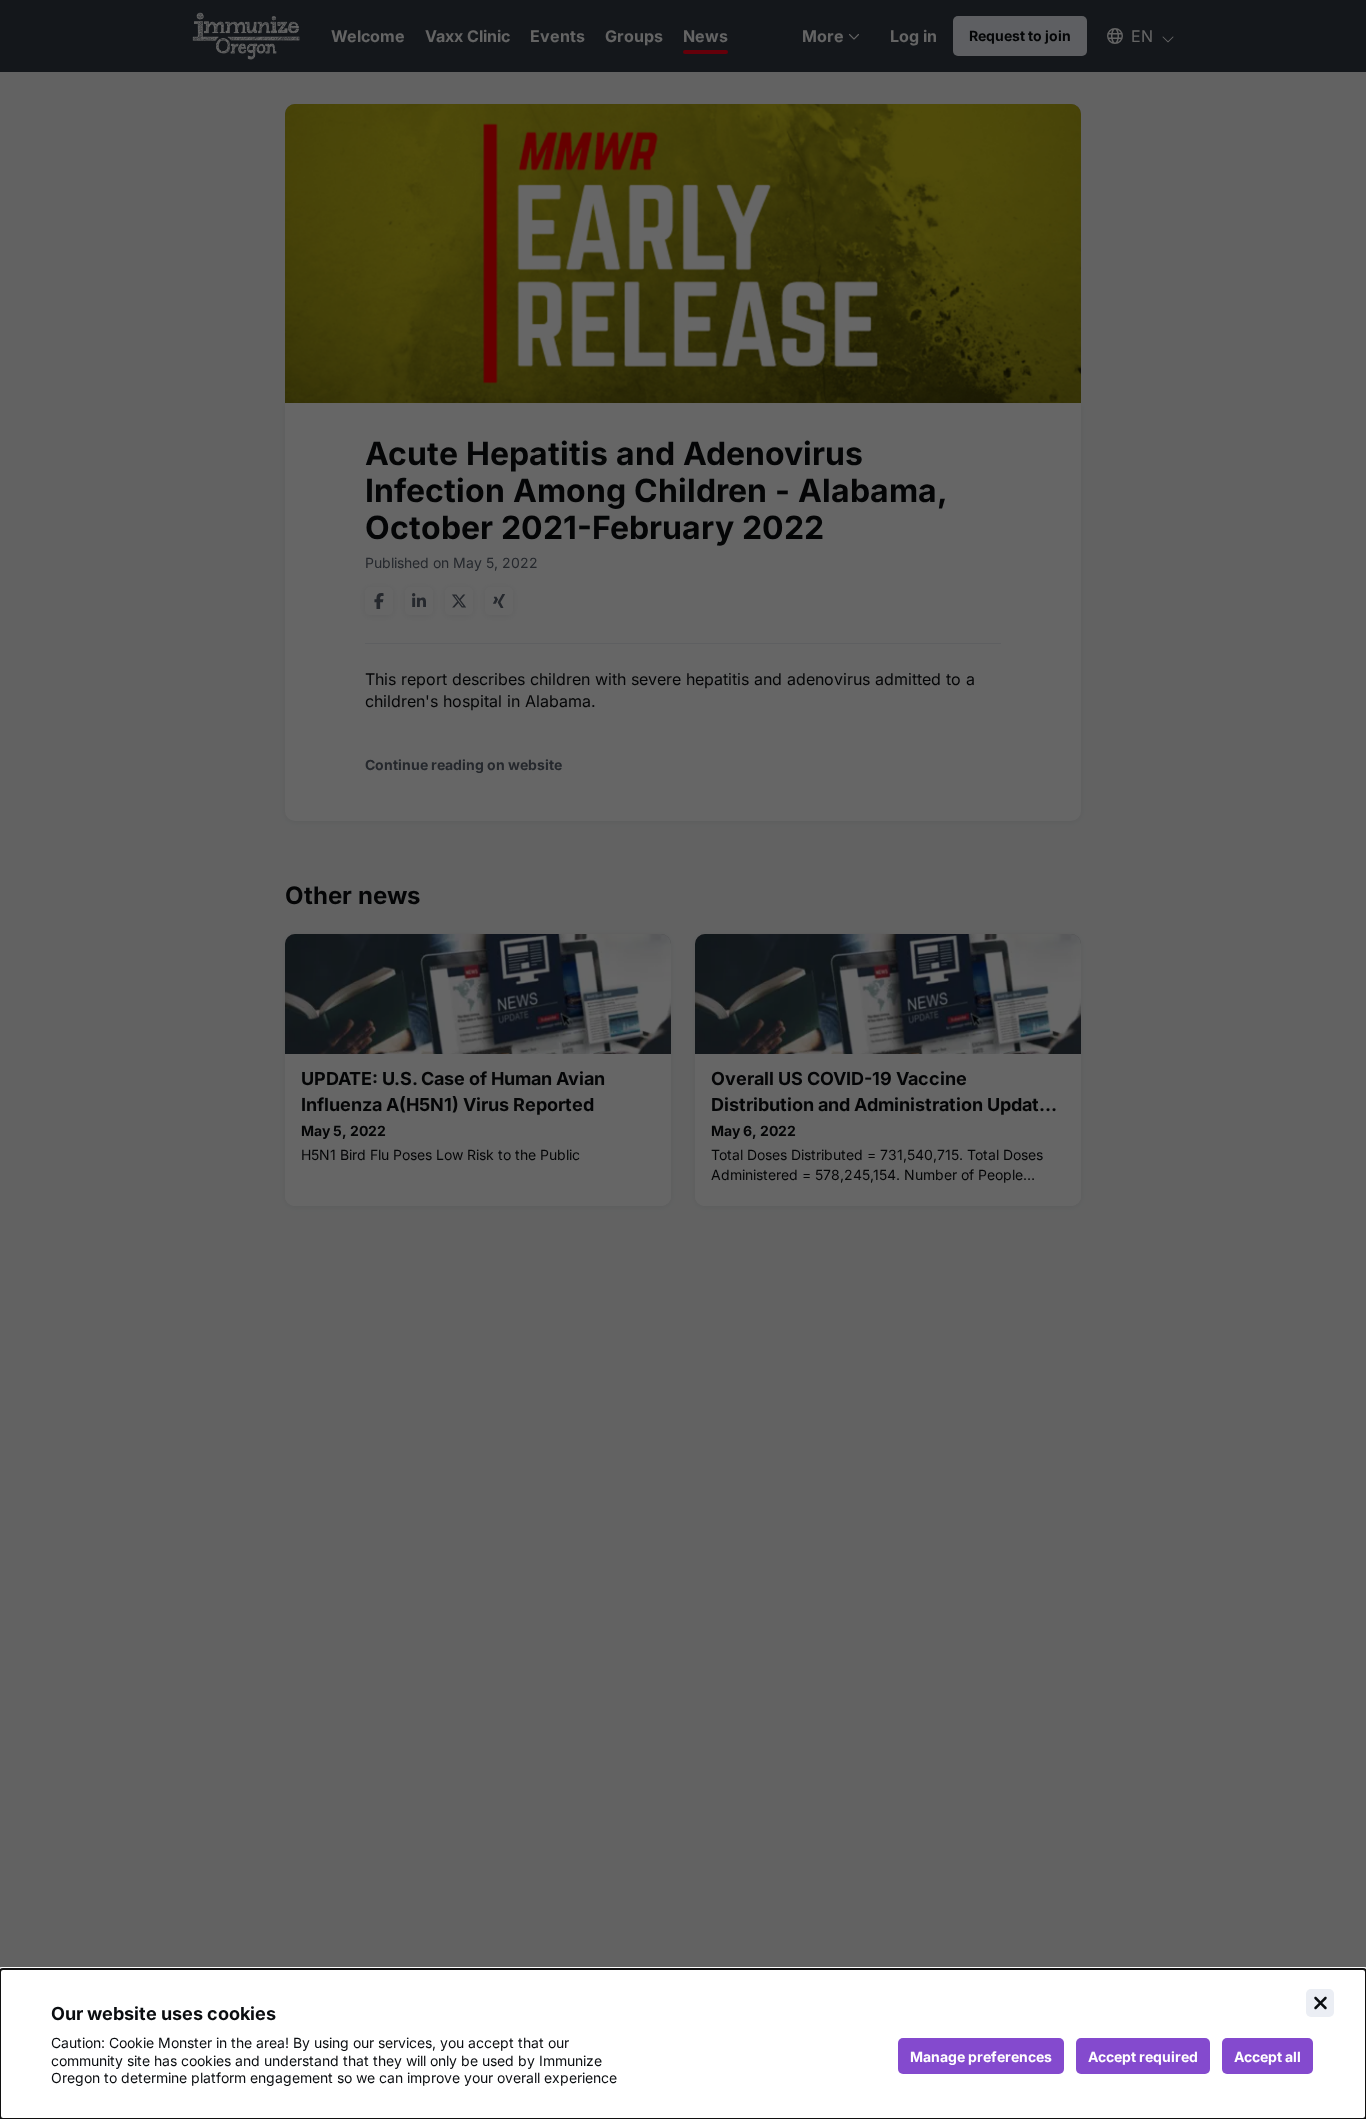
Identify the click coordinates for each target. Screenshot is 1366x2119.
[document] (683, 2044)
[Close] (1320, 2003)
